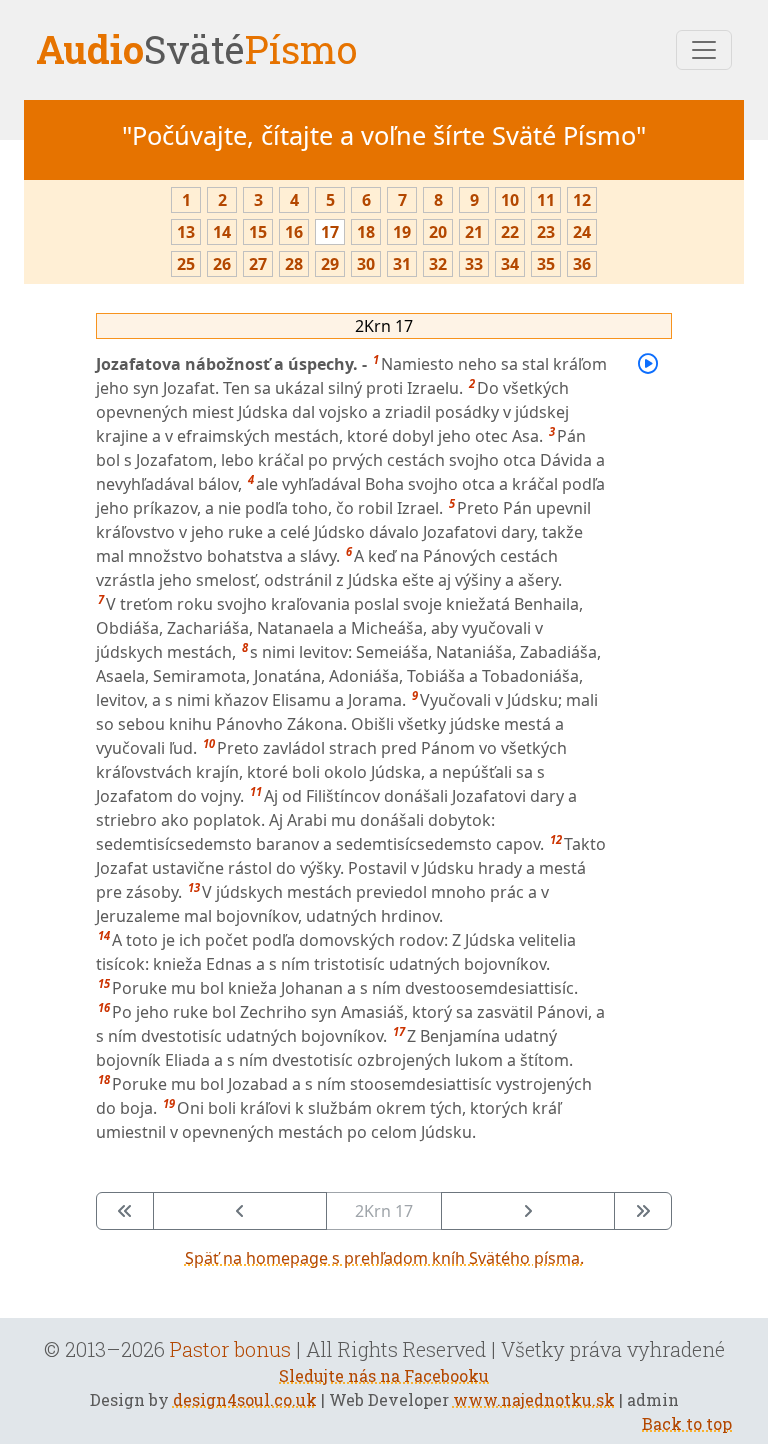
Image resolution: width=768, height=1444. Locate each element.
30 (366, 264)
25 (186, 264)
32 (438, 264)
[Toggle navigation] (704, 50)
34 (510, 264)
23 (546, 232)
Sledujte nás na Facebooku (384, 1375)
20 (438, 232)
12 (582, 200)
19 (402, 232)
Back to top (687, 1423)
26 (222, 264)
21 (474, 232)
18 (366, 232)
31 (402, 264)
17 (330, 232)
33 (474, 264)
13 (186, 232)
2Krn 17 (384, 326)
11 (546, 200)
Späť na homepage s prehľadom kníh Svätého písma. (384, 1258)
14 (222, 232)
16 (294, 232)
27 (258, 264)
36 (582, 264)
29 (330, 264)
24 (582, 232)
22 (510, 232)
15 (258, 232)
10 (510, 200)
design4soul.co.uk (245, 1399)
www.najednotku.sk (534, 1399)
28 (294, 264)
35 (546, 264)
